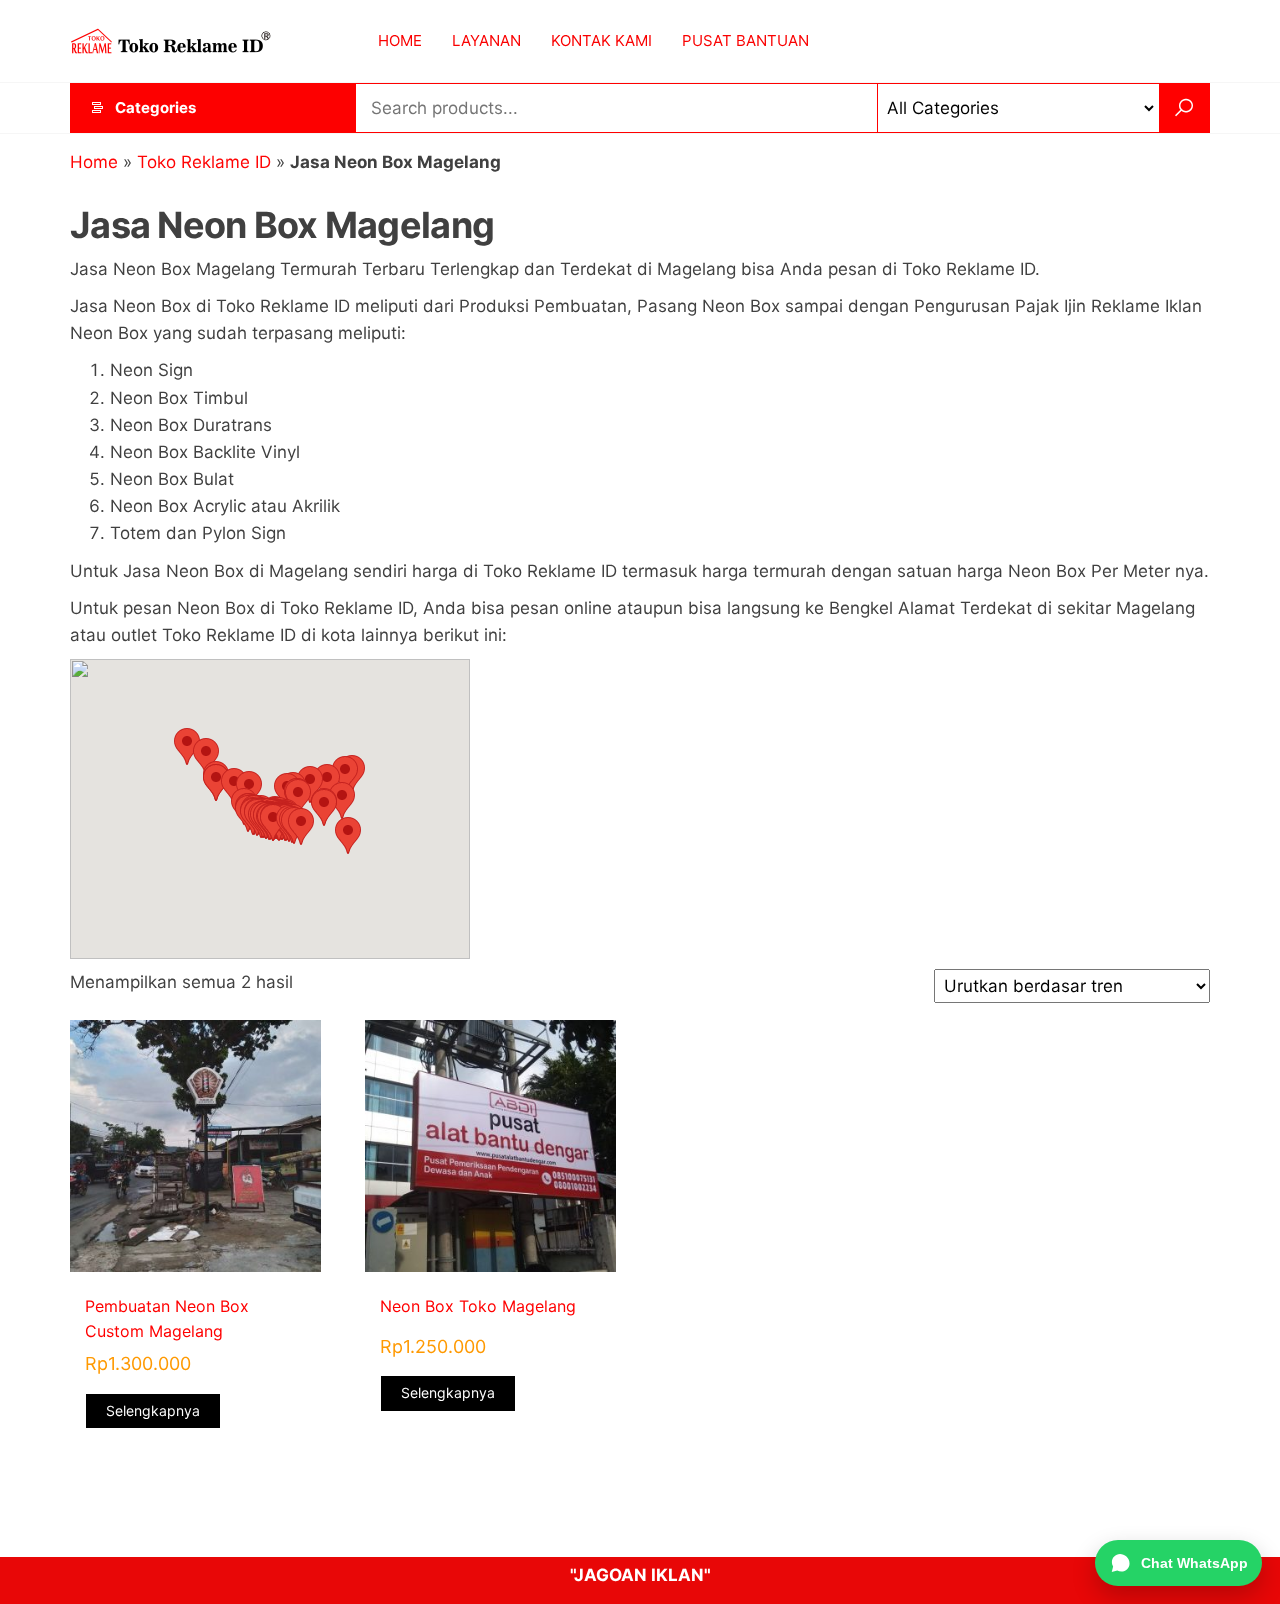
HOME (400, 40)
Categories (155, 107)
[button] (187, 746)
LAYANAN (486, 40)
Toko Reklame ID (204, 162)
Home (94, 162)
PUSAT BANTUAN (745, 40)
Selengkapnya (153, 1410)
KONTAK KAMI (601, 40)
